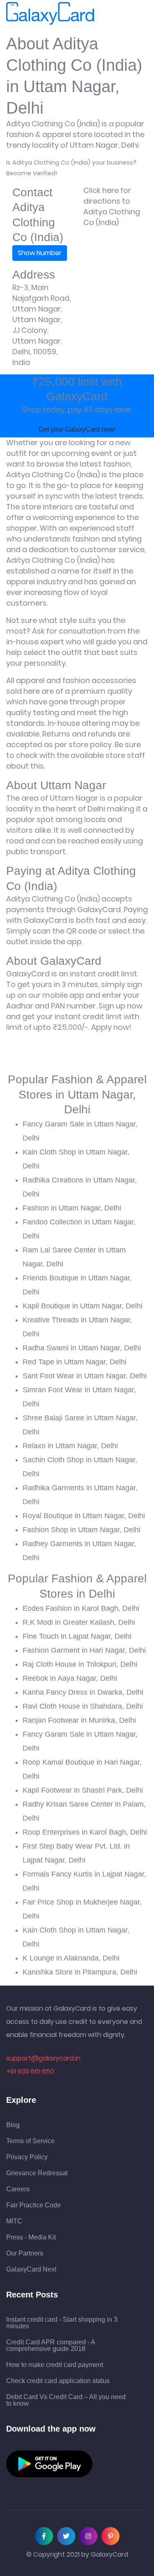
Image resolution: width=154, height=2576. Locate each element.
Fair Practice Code (33, 2205)
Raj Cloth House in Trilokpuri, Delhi (80, 1664)
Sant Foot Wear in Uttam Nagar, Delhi (85, 1376)
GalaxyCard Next (31, 2269)
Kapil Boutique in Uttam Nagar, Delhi (83, 1306)
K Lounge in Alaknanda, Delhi (71, 1958)
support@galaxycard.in (43, 2058)
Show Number (40, 253)
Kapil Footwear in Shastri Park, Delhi (83, 1790)
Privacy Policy (27, 2157)
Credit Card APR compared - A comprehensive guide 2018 (51, 2346)
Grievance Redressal (37, 2173)
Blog (13, 2125)
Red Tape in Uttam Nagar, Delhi (75, 1362)
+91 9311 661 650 (30, 2071)
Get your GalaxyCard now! (77, 429)
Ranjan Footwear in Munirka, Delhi (79, 1720)
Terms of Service (30, 2141)
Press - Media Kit (31, 2237)
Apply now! (111, 1027)
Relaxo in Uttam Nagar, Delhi (70, 1446)
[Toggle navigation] (106, 14)
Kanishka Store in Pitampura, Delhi (80, 1972)
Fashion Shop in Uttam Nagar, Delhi (82, 1530)
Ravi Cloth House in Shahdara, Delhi (83, 1706)
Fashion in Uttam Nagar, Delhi (72, 1208)
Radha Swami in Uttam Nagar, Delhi (82, 1348)
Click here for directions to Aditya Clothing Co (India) (112, 206)
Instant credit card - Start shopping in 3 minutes (62, 2323)
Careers (18, 2189)
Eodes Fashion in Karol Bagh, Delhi (81, 1608)
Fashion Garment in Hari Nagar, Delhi (84, 1650)
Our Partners (25, 2253)
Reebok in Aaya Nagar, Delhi (70, 1678)
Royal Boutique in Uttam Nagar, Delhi (84, 1516)
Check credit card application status (58, 2381)
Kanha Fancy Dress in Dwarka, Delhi (83, 1692)
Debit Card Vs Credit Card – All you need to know (66, 2400)
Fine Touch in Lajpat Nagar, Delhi (77, 1636)
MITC (14, 2221)
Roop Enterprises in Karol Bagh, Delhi (85, 1832)
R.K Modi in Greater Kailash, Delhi (79, 1622)
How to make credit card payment (55, 2365)
